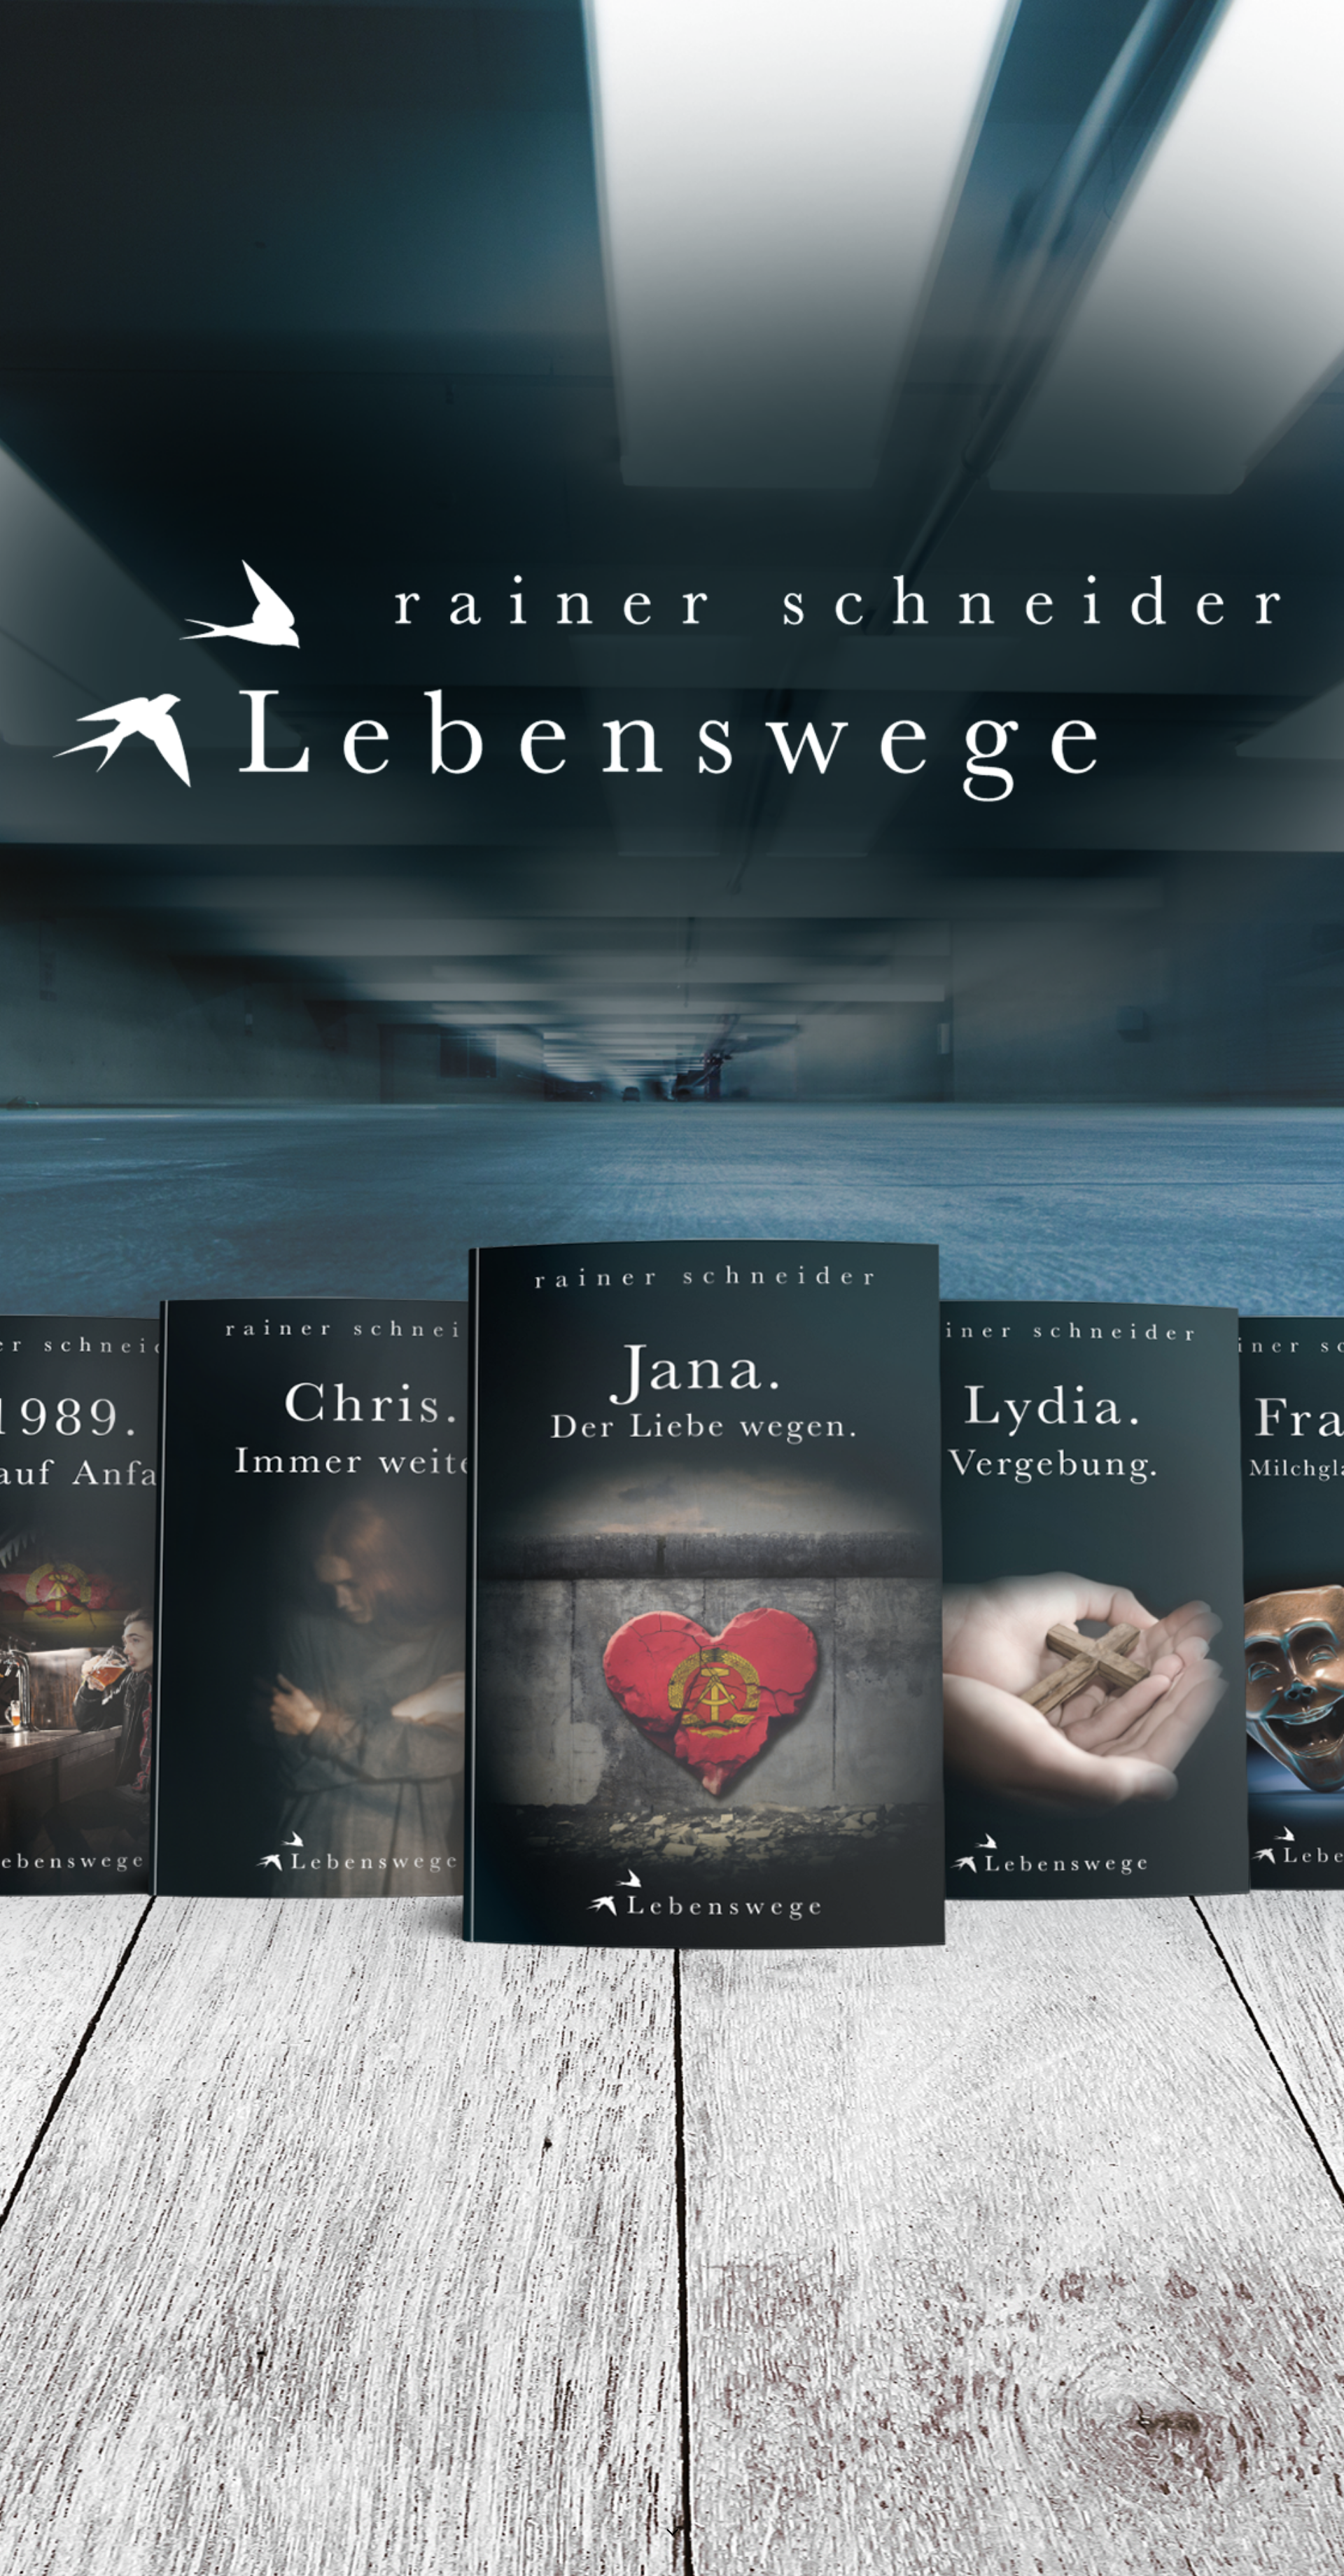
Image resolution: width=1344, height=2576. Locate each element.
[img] (672, 1288)
